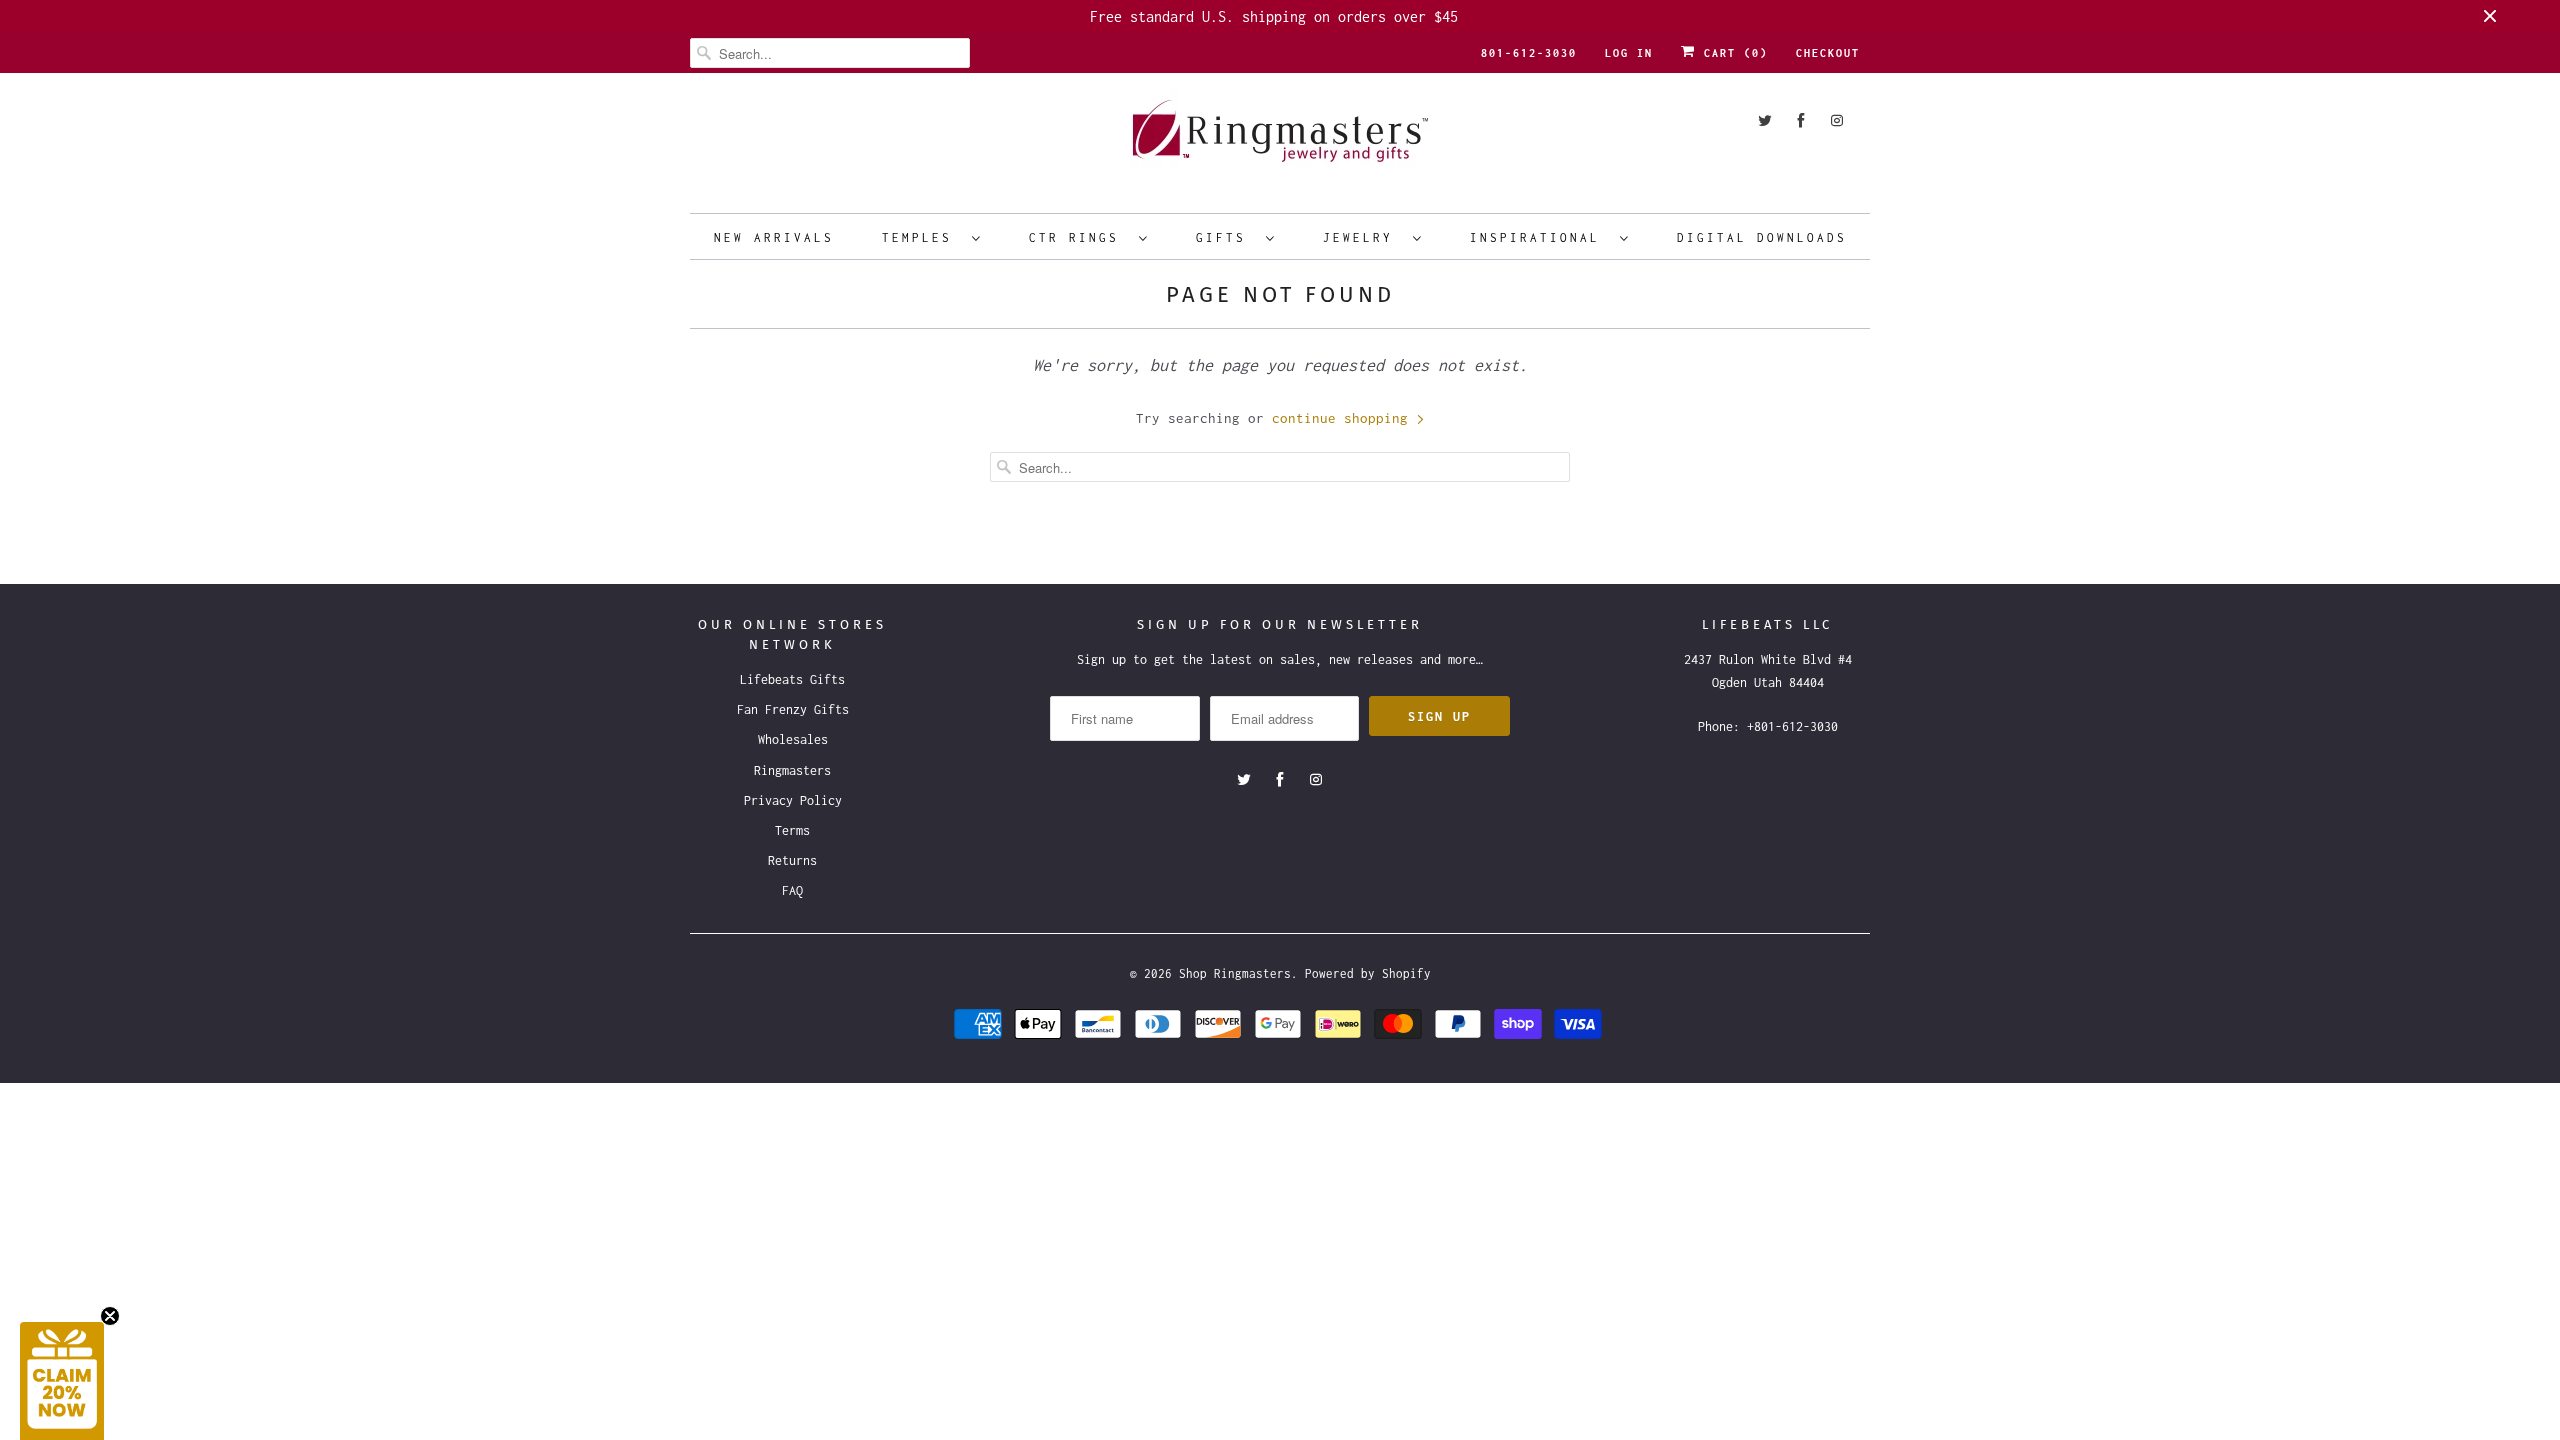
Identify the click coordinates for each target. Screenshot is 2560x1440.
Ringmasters (792, 770)
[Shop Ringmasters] (1280, 140)
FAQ (792, 890)
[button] (62, 1381)
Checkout (1828, 53)
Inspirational (1540, 237)
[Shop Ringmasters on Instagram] (1837, 120)
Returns (792, 860)
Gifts (1226, 237)
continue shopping (1344, 418)
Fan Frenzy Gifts (793, 709)
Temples (922, 237)
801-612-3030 (1529, 53)
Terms (792, 830)
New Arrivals (774, 237)
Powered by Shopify (1368, 973)
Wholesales (793, 739)
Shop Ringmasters (1235, 973)
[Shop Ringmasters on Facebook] (1801, 120)
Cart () (1732, 53)
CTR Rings (1079, 237)
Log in (1629, 53)
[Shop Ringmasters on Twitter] (1765, 120)
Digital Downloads (1762, 237)
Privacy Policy (793, 800)
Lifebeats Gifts (792, 679)
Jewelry (1363, 237)
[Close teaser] (110, 1316)
